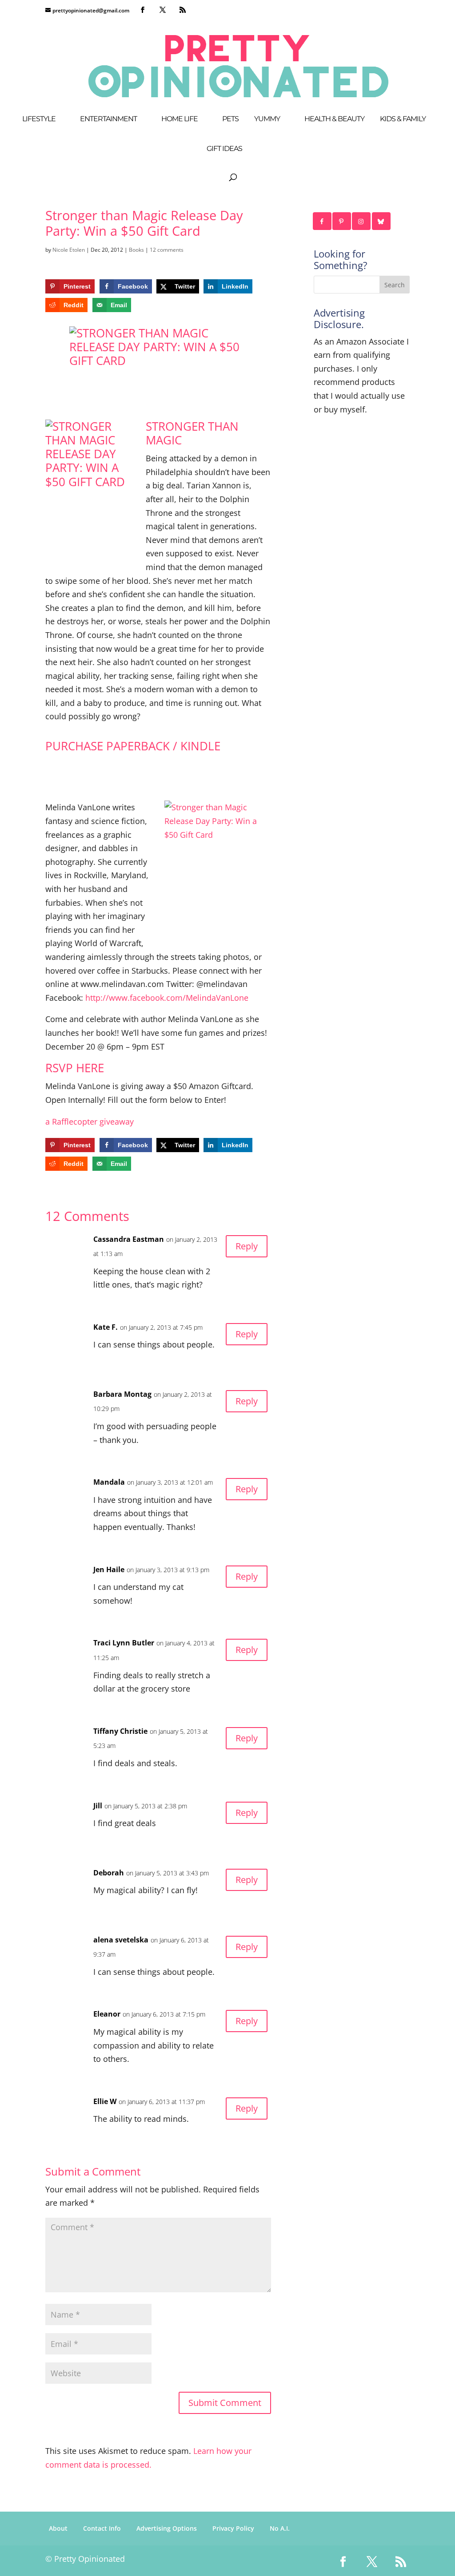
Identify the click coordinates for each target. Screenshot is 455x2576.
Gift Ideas (224, 149)
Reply (247, 1246)
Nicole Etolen (69, 250)
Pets (230, 119)
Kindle (200, 746)
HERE (90, 1068)
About (58, 2528)
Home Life (180, 119)
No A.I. (280, 2528)
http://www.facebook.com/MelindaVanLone (167, 998)
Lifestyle (39, 119)
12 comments (167, 250)
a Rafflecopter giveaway (90, 1122)
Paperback (138, 746)
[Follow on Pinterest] (342, 221)
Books (136, 250)
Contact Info (102, 2528)
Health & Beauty (334, 119)
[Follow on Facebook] (323, 221)
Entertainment (108, 119)
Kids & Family (403, 119)
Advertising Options (167, 2528)
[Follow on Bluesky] (382, 221)
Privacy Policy (233, 2528)
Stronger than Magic (192, 433)
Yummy (267, 119)
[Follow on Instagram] (362, 221)
